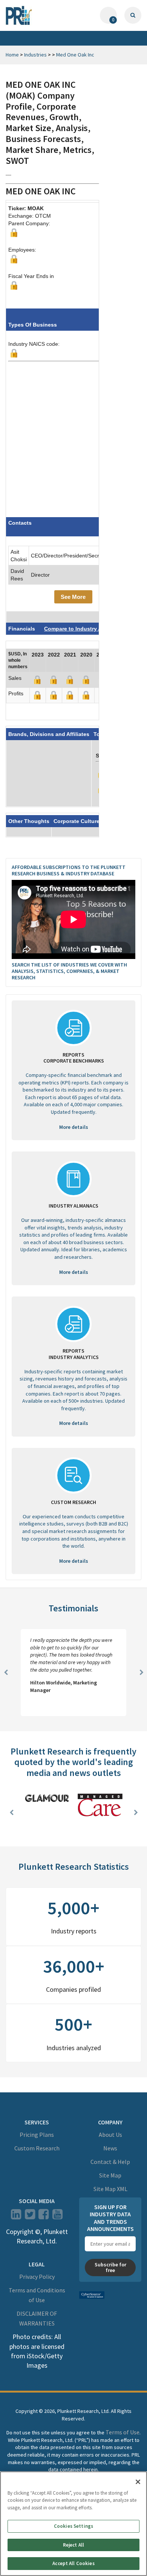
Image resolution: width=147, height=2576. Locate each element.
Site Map (110, 2175)
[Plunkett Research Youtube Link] (57, 2217)
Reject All (73, 2545)
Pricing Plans (37, 2135)
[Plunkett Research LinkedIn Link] (16, 2217)
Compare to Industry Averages (84, 629)
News (110, 2148)
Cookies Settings (73, 2526)
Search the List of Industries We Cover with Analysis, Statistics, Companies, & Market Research (69, 971)
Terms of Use (122, 2432)
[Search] (133, 15)
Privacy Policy (37, 2277)
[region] (73, 2524)
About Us (110, 2135)
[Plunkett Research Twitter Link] (31, 2217)
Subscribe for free (110, 2267)
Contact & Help (110, 2162)
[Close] (138, 2482)
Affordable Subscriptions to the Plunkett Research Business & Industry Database (69, 870)
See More (73, 597)
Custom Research (37, 2148)
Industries (35, 55)
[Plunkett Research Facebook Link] (44, 2217)
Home (12, 55)
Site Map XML (110, 2189)
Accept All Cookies (73, 2563)
